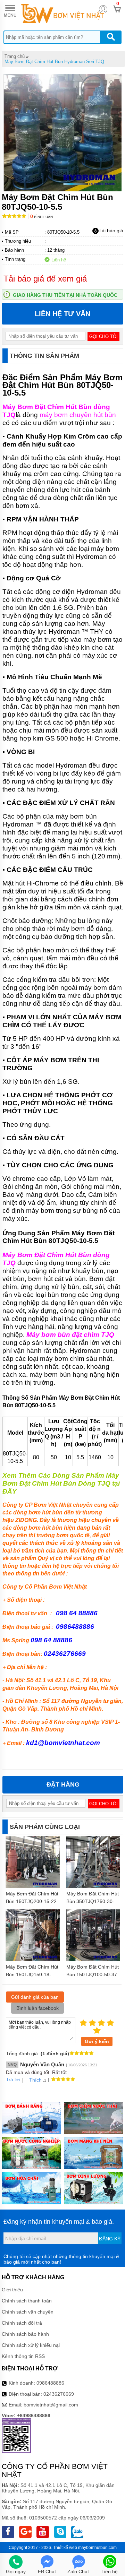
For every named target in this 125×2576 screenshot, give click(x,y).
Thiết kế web (65, 2548)
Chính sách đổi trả (22, 2323)
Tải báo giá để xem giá (45, 279)
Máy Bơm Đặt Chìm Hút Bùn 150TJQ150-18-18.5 (32, 1974)
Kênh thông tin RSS (23, 2356)
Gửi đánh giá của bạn (35, 1997)
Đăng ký (110, 2239)
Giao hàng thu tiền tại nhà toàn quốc (65, 295)
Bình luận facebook (37, 2008)
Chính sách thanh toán (27, 2301)
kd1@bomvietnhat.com (63, 1743)
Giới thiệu (12, 2290)
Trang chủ (15, 56)
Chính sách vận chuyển (28, 2312)
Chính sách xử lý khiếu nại (31, 2345)
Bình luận (41, 217)
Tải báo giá (111, 231)
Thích (35, 2080)
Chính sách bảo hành (25, 2334)
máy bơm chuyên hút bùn (78, 415)
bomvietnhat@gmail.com (51, 2405)
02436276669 (59, 2394)
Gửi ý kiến (97, 2041)
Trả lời (13, 2080)
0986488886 (50, 2383)
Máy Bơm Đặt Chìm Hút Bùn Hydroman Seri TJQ (54, 62)
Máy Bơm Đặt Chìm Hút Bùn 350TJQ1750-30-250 (93, 1901)
